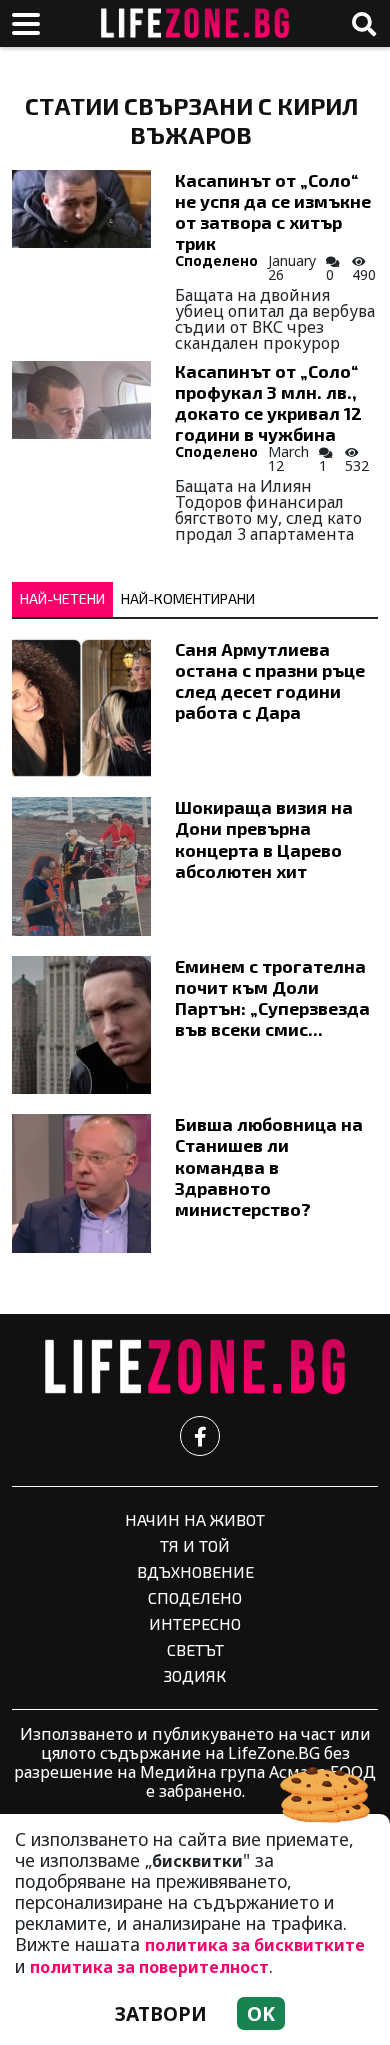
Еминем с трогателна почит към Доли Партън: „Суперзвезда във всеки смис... (272, 997)
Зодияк (195, 1675)
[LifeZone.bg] (195, 1367)
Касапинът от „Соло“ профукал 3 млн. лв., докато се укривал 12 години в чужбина (268, 402)
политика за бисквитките (255, 1945)
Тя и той (195, 1545)
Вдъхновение (195, 1571)
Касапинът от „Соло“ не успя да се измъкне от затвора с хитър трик (273, 211)
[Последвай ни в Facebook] (200, 1436)
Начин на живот (195, 1519)
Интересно (195, 1623)
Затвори (161, 2013)
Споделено (216, 260)
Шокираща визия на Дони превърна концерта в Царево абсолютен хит (264, 838)
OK (261, 2013)
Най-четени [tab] (62, 598)
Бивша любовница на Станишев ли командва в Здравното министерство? (269, 1166)
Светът (195, 1649)
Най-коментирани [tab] (188, 598)
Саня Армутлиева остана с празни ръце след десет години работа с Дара (270, 680)
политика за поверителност (149, 1967)
